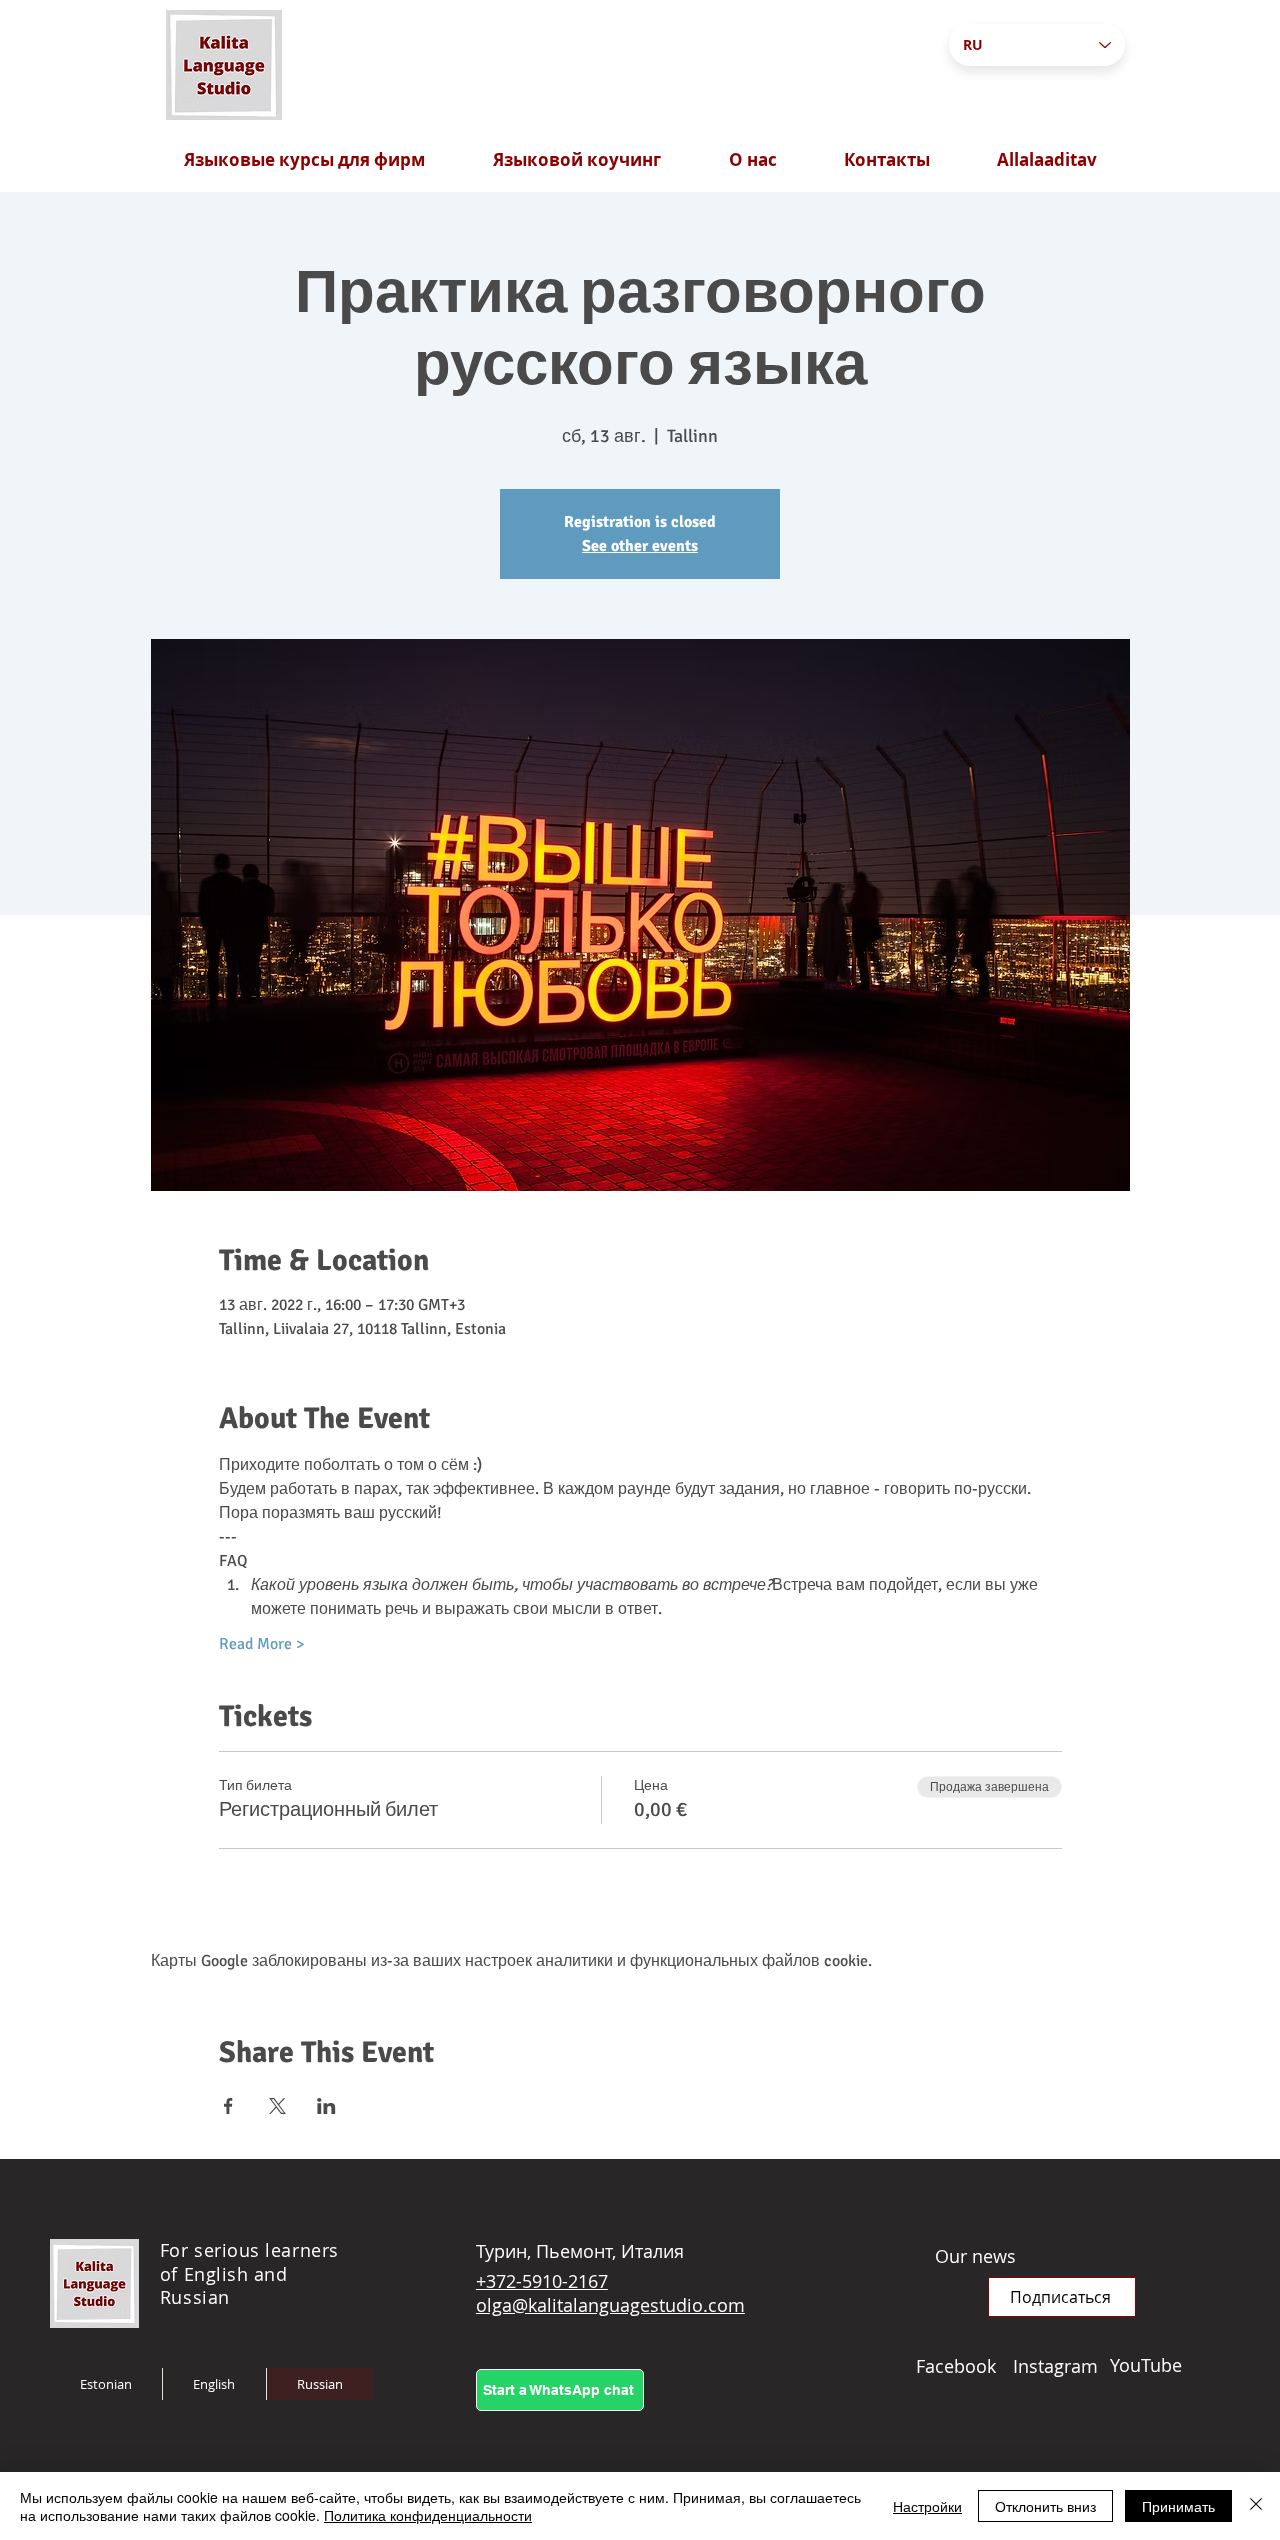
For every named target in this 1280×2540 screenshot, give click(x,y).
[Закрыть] (1256, 2506)
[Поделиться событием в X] (277, 2106)
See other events (640, 546)
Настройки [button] (927, 2506)
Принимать (1178, 2506)
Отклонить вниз (1045, 2506)
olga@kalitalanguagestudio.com (610, 2305)
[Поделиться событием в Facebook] (228, 2106)
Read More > (261, 1644)
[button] (1062, 2297)
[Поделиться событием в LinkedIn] (326, 2106)
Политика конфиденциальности (428, 2515)
